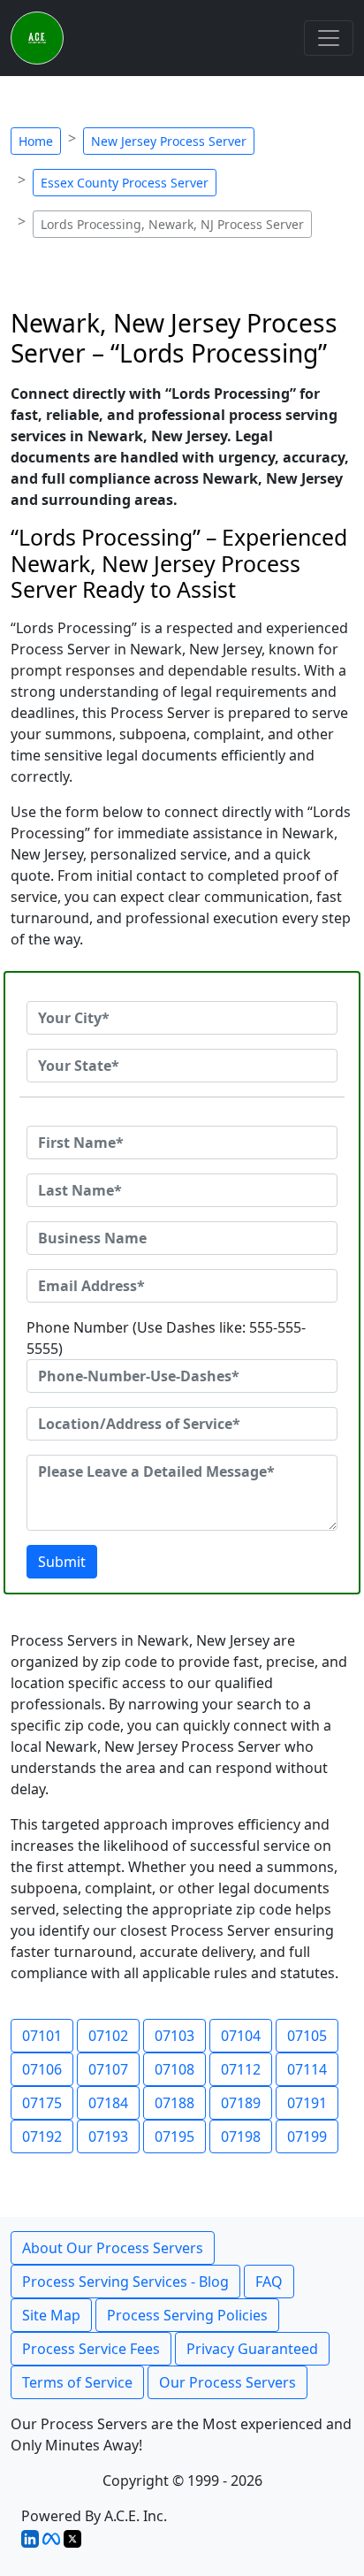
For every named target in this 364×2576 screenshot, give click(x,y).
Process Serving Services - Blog (125, 2282)
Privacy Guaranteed (252, 2349)
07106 (42, 2069)
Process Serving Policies (187, 2315)
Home (36, 141)
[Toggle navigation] (329, 38)
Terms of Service (77, 2382)
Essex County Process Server (125, 183)
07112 (241, 2069)
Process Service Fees (91, 2349)
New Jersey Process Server (169, 141)
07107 (108, 2069)
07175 (42, 2103)
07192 (42, 2136)
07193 (108, 2136)
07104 (241, 2036)
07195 (174, 2136)
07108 (174, 2069)
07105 (307, 2036)
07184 (108, 2103)
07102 (108, 2036)
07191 (307, 2103)
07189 (241, 2103)
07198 (241, 2136)
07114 (307, 2069)
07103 (174, 2036)
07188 (174, 2103)
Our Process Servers (227, 2382)
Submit (62, 1562)
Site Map (51, 2315)
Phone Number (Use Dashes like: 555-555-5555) (166, 1338)
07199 (307, 2136)
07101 (42, 2036)
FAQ (269, 2282)
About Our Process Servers (113, 2248)
